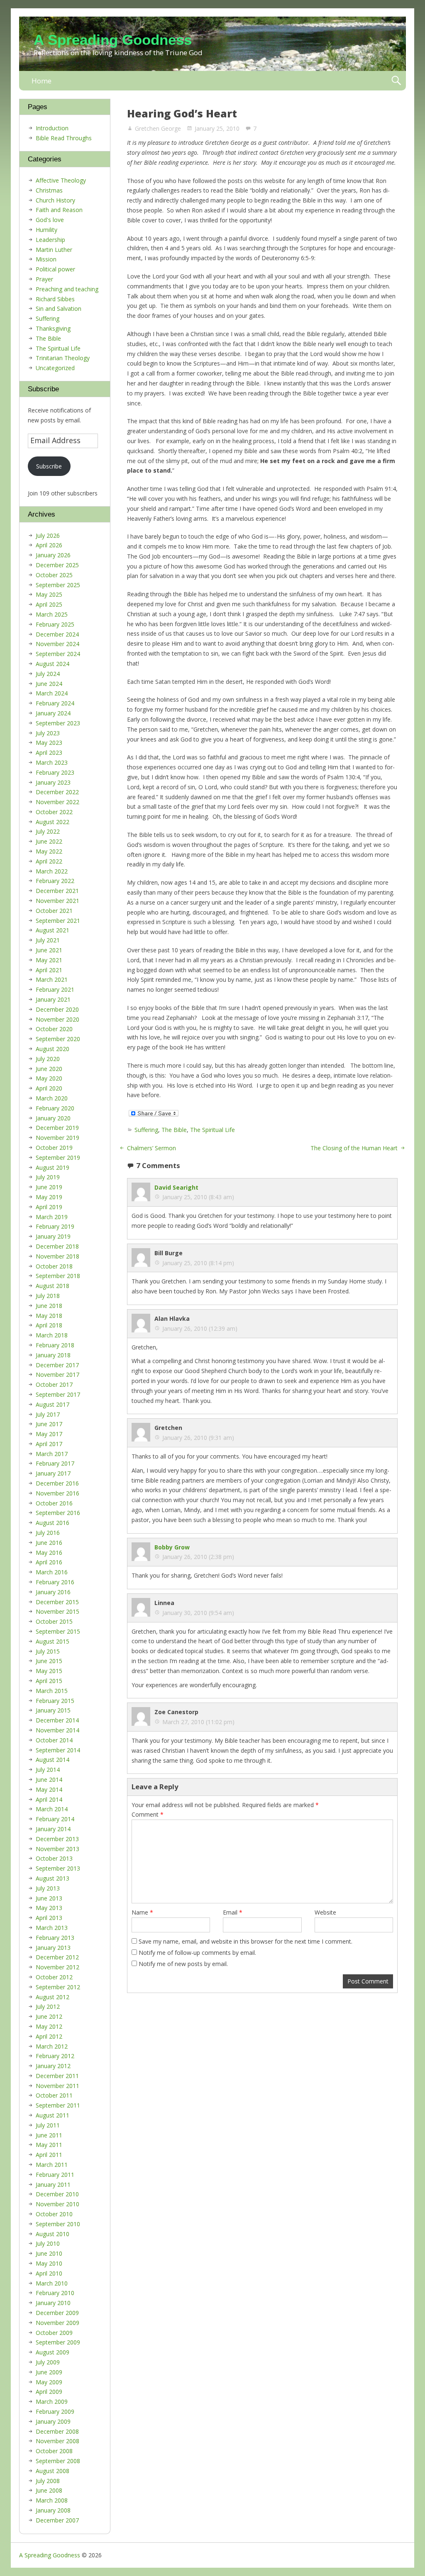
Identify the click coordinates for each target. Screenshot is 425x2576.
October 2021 (54, 911)
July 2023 (48, 733)
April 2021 (49, 970)
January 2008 (53, 2510)
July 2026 (48, 535)
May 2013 (49, 1908)
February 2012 (55, 2056)
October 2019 (54, 1148)
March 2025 (52, 614)
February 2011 (55, 2175)
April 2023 (49, 753)
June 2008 (49, 2490)
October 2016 (54, 1503)
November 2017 (57, 1375)
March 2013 (52, 1928)
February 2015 (55, 1701)
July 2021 (48, 940)
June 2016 (49, 1543)
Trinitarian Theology (63, 358)
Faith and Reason (59, 210)
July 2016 (48, 1533)
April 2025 (49, 604)
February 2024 (55, 703)
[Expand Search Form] (396, 81)
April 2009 (49, 2392)
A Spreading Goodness (113, 40)
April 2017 (49, 1444)
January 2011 (53, 2184)
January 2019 (53, 1236)
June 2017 (49, 1424)
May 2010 (49, 2263)
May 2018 (49, 1316)
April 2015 (49, 1681)
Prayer (44, 279)
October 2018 (54, 1266)
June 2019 (49, 1187)
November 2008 (57, 2441)
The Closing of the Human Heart (354, 1148)
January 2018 (53, 1355)
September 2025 (58, 585)
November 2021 (57, 901)
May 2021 (49, 960)
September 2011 (58, 2105)
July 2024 (48, 674)
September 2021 (58, 921)
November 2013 (57, 1849)
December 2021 (57, 891)
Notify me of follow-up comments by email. (197, 1953)
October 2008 (54, 2451)
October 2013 (54, 1858)
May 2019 (49, 1197)
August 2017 (53, 1404)
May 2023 (49, 743)
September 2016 (58, 1513)
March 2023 (52, 762)
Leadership (50, 240)
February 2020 (55, 1108)
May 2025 (49, 594)
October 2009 (54, 2333)
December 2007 (57, 2520)
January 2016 (53, 1592)
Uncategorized (55, 368)
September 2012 (58, 1987)
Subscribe (49, 466)
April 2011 (49, 2155)
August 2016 (53, 1523)
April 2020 (49, 1088)
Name (142, 1912)
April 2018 (49, 1325)
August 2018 (53, 1286)
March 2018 (52, 1335)
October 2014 (54, 1740)
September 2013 (58, 1868)
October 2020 (54, 1029)
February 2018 (55, 1345)
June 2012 (49, 2016)
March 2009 (52, 2402)
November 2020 (57, 1019)
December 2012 (57, 1957)
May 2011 (49, 2145)
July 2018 (48, 1296)
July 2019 (48, 1177)
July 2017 (48, 1414)
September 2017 (58, 1394)
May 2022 (49, 851)
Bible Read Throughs (64, 138)
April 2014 (49, 1799)
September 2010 (58, 2224)
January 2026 (53, 555)
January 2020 (53, 1118)
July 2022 (48, 831)
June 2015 (49, 1661)
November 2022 (57, 802)
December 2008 (57, 2431)
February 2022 (55, 881)
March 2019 (52, 1217)
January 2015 (53, 1710)
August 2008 (53, 2471)
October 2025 (54, 575)
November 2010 (57, 2204)
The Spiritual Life (212, 1130)
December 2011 (57, 2076)
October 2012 (54, 1977)
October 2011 (54, 2095)
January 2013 (53, 1948)
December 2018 (57, 1246)
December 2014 (57, 1720)
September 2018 (58, 1276)
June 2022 (49, 841)
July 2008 (48, 2481)
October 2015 (54, 1621)
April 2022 (49, 861)
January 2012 (53, 2066)
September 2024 (58, 654)
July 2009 (48, 2362)
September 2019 (58, 1157)
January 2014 (53, 1829)
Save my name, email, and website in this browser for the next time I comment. (245, 1941)
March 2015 (52, 1691)
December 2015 (57, 1602)
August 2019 (53, 1167)
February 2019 (55, 1226)
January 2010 (53, 2303)
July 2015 (48, 1651)
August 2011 (53, 2115)
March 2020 (52, 1098)
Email (233, 1912)
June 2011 (49, 2135)
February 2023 (55, 772)
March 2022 (52, 871)
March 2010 (52, 2283)
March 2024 (52, 693)
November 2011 (57, 2086)
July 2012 (48, 2006)
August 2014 (53, 1760)
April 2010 (49, 2273)
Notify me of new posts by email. (183, 1964)
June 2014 (49, 1780)
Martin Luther (54, 250)
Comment (148, 1814)
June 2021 (49, 950)
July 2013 (48, 1888)
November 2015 (57, 1611)
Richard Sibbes (55, 299)
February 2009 (55, 2411)
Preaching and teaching (67, 289)
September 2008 (58, 2461)
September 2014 (58, 1750)
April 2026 (49, 545)
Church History (55, 200)
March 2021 (52, 979)
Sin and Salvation (59, 309)
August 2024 (53, 664)
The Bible (174, 1130)
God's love (50, 220)
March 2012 (52, 2046)
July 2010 (48, 2243)
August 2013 (53, 1878)
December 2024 (57, 634)
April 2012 (49, 2036)
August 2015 (53, 1641)
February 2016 (55, 1582)
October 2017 (54, 1384)
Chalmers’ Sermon (151, 1148)
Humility (46, 230)
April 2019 (49, 1207)
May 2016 (49, 1553)
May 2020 (49, 1078)
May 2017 (49, 1434)
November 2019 (57, 1138)
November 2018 (57, 1256)
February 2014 (55, 1819)
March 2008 (52, 2500)
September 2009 (58, 2342)
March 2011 (52, 2165)
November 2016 (57, 1493)
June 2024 (49, 684)
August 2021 (53, 930)
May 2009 (49, 2382)
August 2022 (53, 822)
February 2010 (55, 2293)
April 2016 (49, 1562)
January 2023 (53, 782)
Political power (55, 269)
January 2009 (53, 2421)
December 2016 (57, 1483)
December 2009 (57, 2313)
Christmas (49, 190)
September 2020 (58, 1039)
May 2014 (49, 1789)
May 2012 (49, 2026)
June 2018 (49, 1306)
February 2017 (55, 1463)
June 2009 (49, 2372)
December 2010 (57, 2194)
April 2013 (49, 1918)
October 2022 (54, 812)
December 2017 (57, 1365)
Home (42, 81)
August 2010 (53, 2234)
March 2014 (52, 1809)
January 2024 (53, 713)
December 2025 (57, 565)
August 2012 (53, 1997)
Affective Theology (61, 180)
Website (325, 1912)
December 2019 (57, 1128)
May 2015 (49, 1671)
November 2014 (57, 1730)
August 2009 (53, 2352)
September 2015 (58, 1631)
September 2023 (58, 723)
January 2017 (53, 1473)
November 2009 (57, 2323)
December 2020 (57, 1009)
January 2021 (53, 999)
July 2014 (48, 1770)
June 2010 (49, 2253)
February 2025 (55, 624)
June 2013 (49, 1898)
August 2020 (53, 1049)
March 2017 (52, 1454)
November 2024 (57, 644)
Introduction (52, 128)
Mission (46, 259)
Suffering (146, 1130)
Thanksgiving (53, 328)
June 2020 (49, 1069)
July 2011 (48, 2125)
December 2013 (57, 1839)
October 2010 (54, 2214)
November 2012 (57, 1967)
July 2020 (48, 1059)
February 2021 (55, 989)
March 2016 (52, 1572)
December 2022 (57, 792)
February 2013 (55, 1938)
